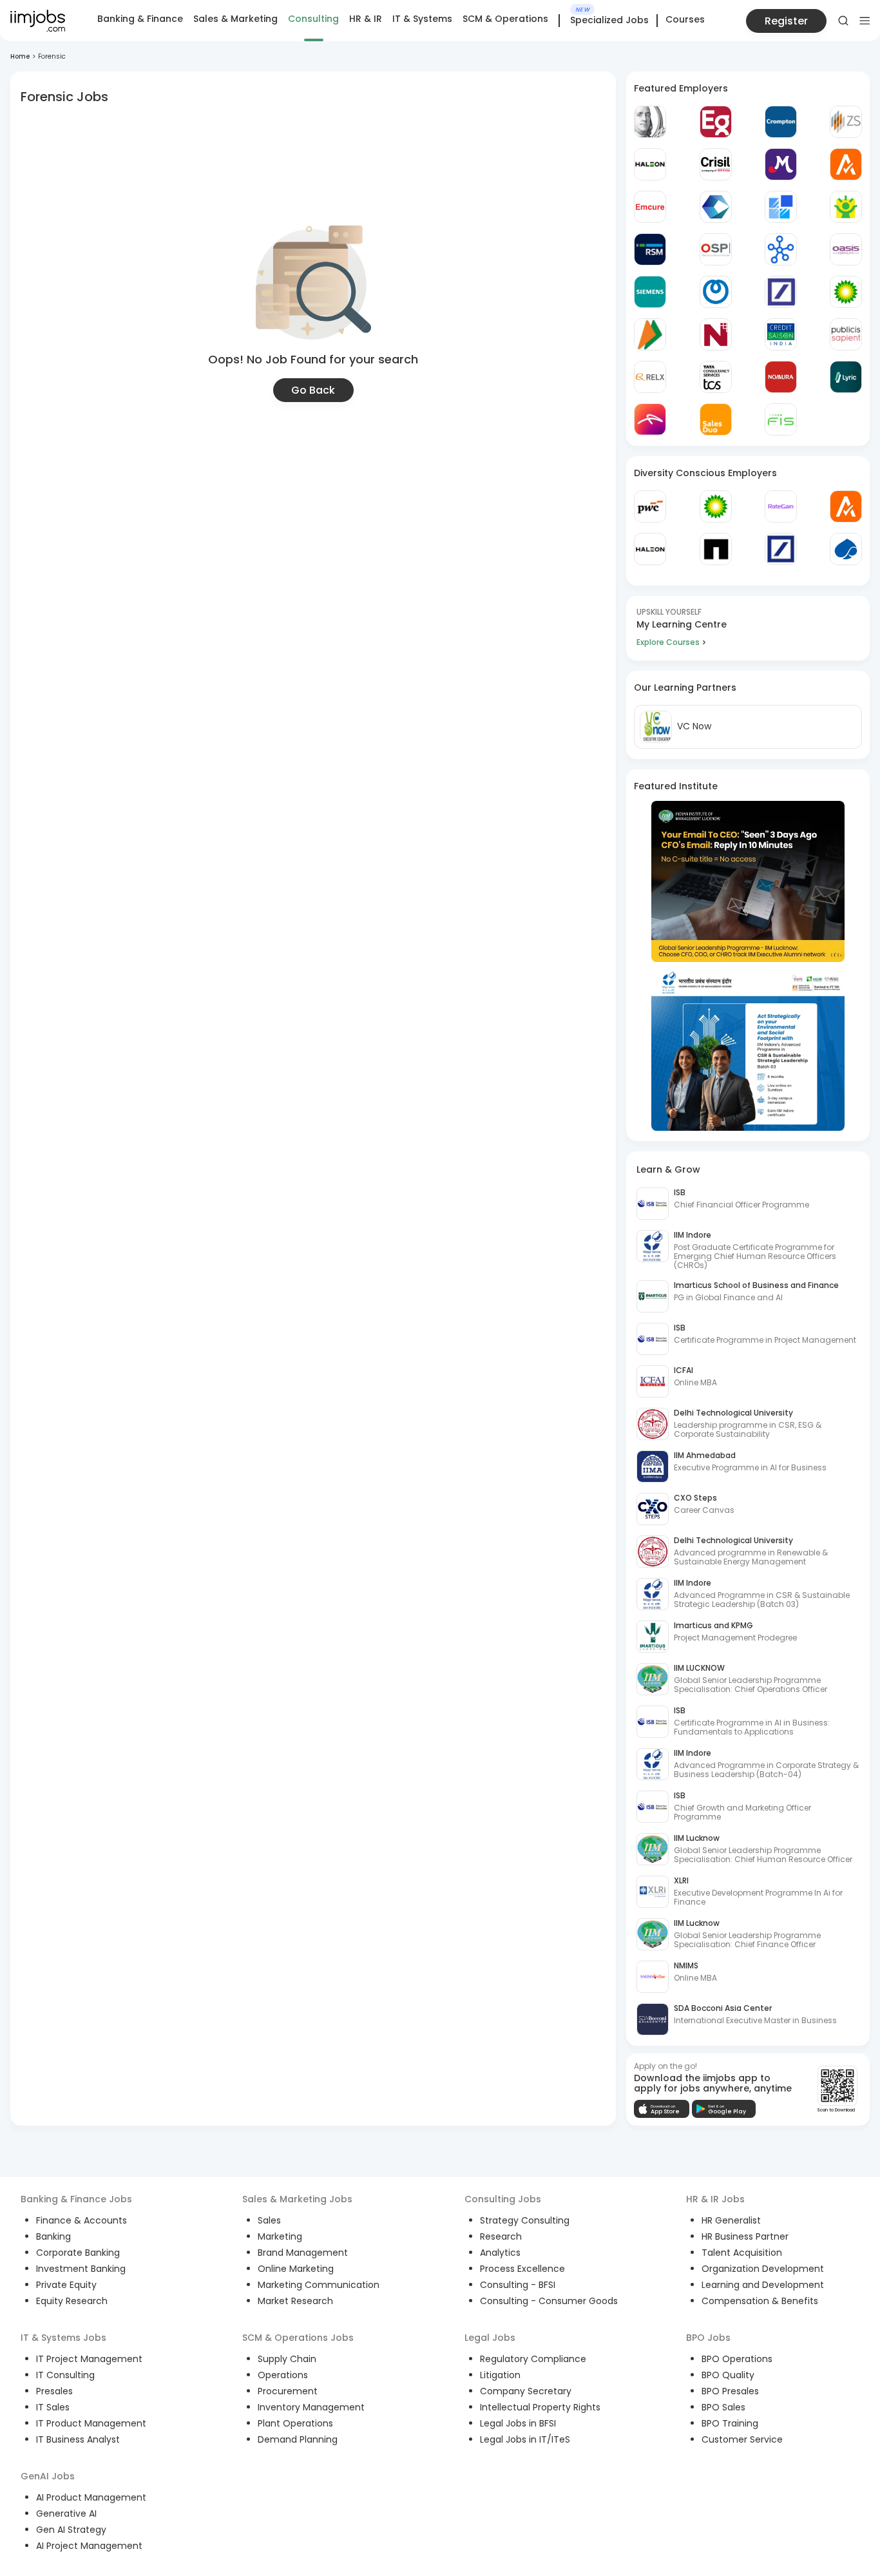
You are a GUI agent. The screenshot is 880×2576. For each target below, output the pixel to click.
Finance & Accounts (81, 2220)
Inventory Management (311, 2407)
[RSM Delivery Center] (650, 249)
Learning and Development (763, 2285)
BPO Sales (723, 2407)
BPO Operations (737, 2359)
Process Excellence (522, 2269)
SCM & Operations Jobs (298, 2338)
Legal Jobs (490, 2338)
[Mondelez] (781, 164)
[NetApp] (716, 549)
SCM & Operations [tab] (505, 19)
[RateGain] (781, 506)
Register (786, 21)
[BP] (716, 506)
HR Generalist (731, 2220)
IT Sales (53, 2407)
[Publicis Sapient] (846, 334)
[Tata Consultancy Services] (716, 377)
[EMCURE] (650, 207)
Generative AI (66, 2514)
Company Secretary (526, 2391)
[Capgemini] (846, 549)
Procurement (288, 2391)
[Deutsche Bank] (781, 292)
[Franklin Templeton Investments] (650, 122)
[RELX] (650, 377)
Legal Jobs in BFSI (518, 2423)
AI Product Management (91, 2497)
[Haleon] (650, 164)
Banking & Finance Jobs (76, 2199)
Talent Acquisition (742, 2253)
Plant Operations (295, 2423)
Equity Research (72, 2301)
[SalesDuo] (716, 419)
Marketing (280, 2236)
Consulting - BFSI (518, 2285)
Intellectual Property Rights (540, 2407)
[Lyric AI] (846, 377)
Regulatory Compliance (533, 2359)
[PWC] (650, 506)
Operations (283, 2375)
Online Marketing (296, 2269)
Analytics (500, 2253)
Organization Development (763, 2269)
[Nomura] (781, 377)
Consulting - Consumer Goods (549, 2301)
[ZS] (846, 122)
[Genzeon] (781, 249)
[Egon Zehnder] (716, 122)
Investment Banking (81, 2269)
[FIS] (781, 419)
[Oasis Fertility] (846, 249)
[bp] (846, 292)
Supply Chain (287, 2359)
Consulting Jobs (503, 2199)
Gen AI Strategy (71, 2530)
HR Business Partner (745, 2236)
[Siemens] (650, 292)
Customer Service (742, 2439)
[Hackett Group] (781, 207)
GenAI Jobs (48, 2476)
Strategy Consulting (525, 2220)
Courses (685, 19)
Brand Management (303, 2253)
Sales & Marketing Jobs (297, 2199)
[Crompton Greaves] (781, 122)
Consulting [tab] (313, 19)
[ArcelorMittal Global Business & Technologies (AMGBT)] (650, 419)
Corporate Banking (78, 2253)
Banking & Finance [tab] (140, 19)
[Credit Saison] (781, 334)
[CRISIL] (716, 164)
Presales (54, 2391)
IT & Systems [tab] (422, 19)
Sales (269, 2220)
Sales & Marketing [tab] (235, 19)
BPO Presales (730, 2391)
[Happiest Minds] (846, 207)
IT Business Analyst (78, 2439)
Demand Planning (298, 2439)
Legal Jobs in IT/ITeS (525, 2439)
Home (20, 56)
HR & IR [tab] (366, 19)
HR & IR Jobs (715, 2199)
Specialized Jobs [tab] (609, 21)
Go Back (313, 390)
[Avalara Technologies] (846, 164)
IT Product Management (91, 2423)
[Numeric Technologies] (716, 334)
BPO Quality (728, 2375)
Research (501, 2236)
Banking (53, 2236)
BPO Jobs (708, 2338)
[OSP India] (716, 249)
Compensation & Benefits (760, 2301)
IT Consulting (65, 2375)
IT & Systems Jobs (63, 2338)
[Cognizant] (716, 207)
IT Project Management (89, 2359)
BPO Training (730, 2423)
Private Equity (66, 2285)
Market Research (295, 2301)
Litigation (500, 2375)
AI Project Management (89, 2546)
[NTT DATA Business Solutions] (716, 292)
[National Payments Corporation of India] (650, 334)
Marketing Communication (319, 2285)
